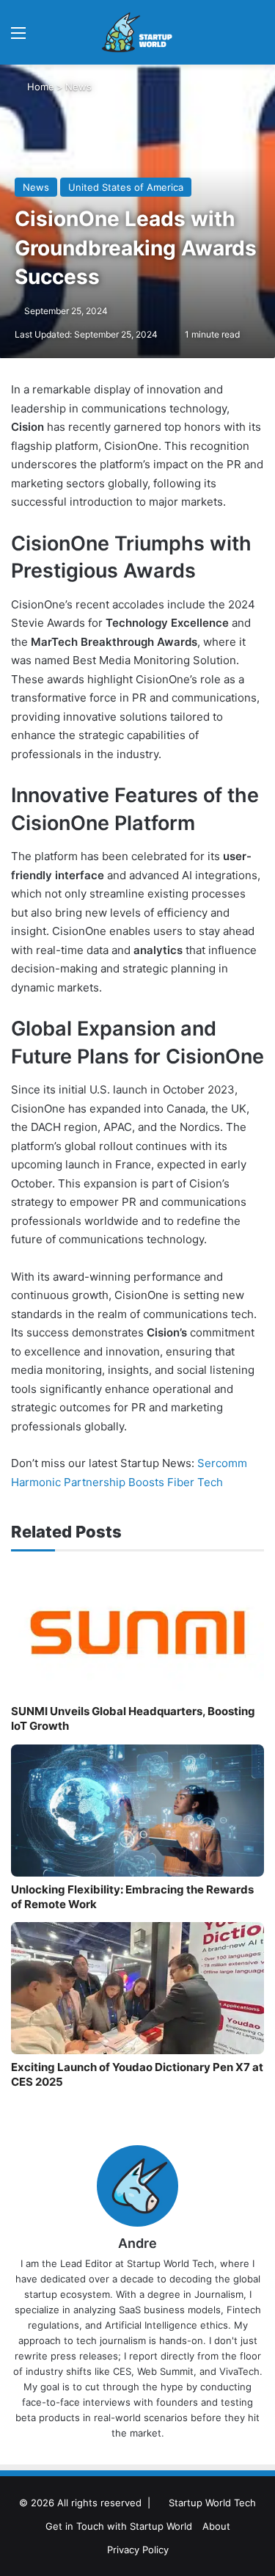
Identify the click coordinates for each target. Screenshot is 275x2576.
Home (39, 87)
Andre (137, 2243)
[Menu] (18, 38)
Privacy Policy (138, 2550)
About (216, 2526)
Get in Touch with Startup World (119, 2526)
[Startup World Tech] (138, 32)
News (78, 87)
